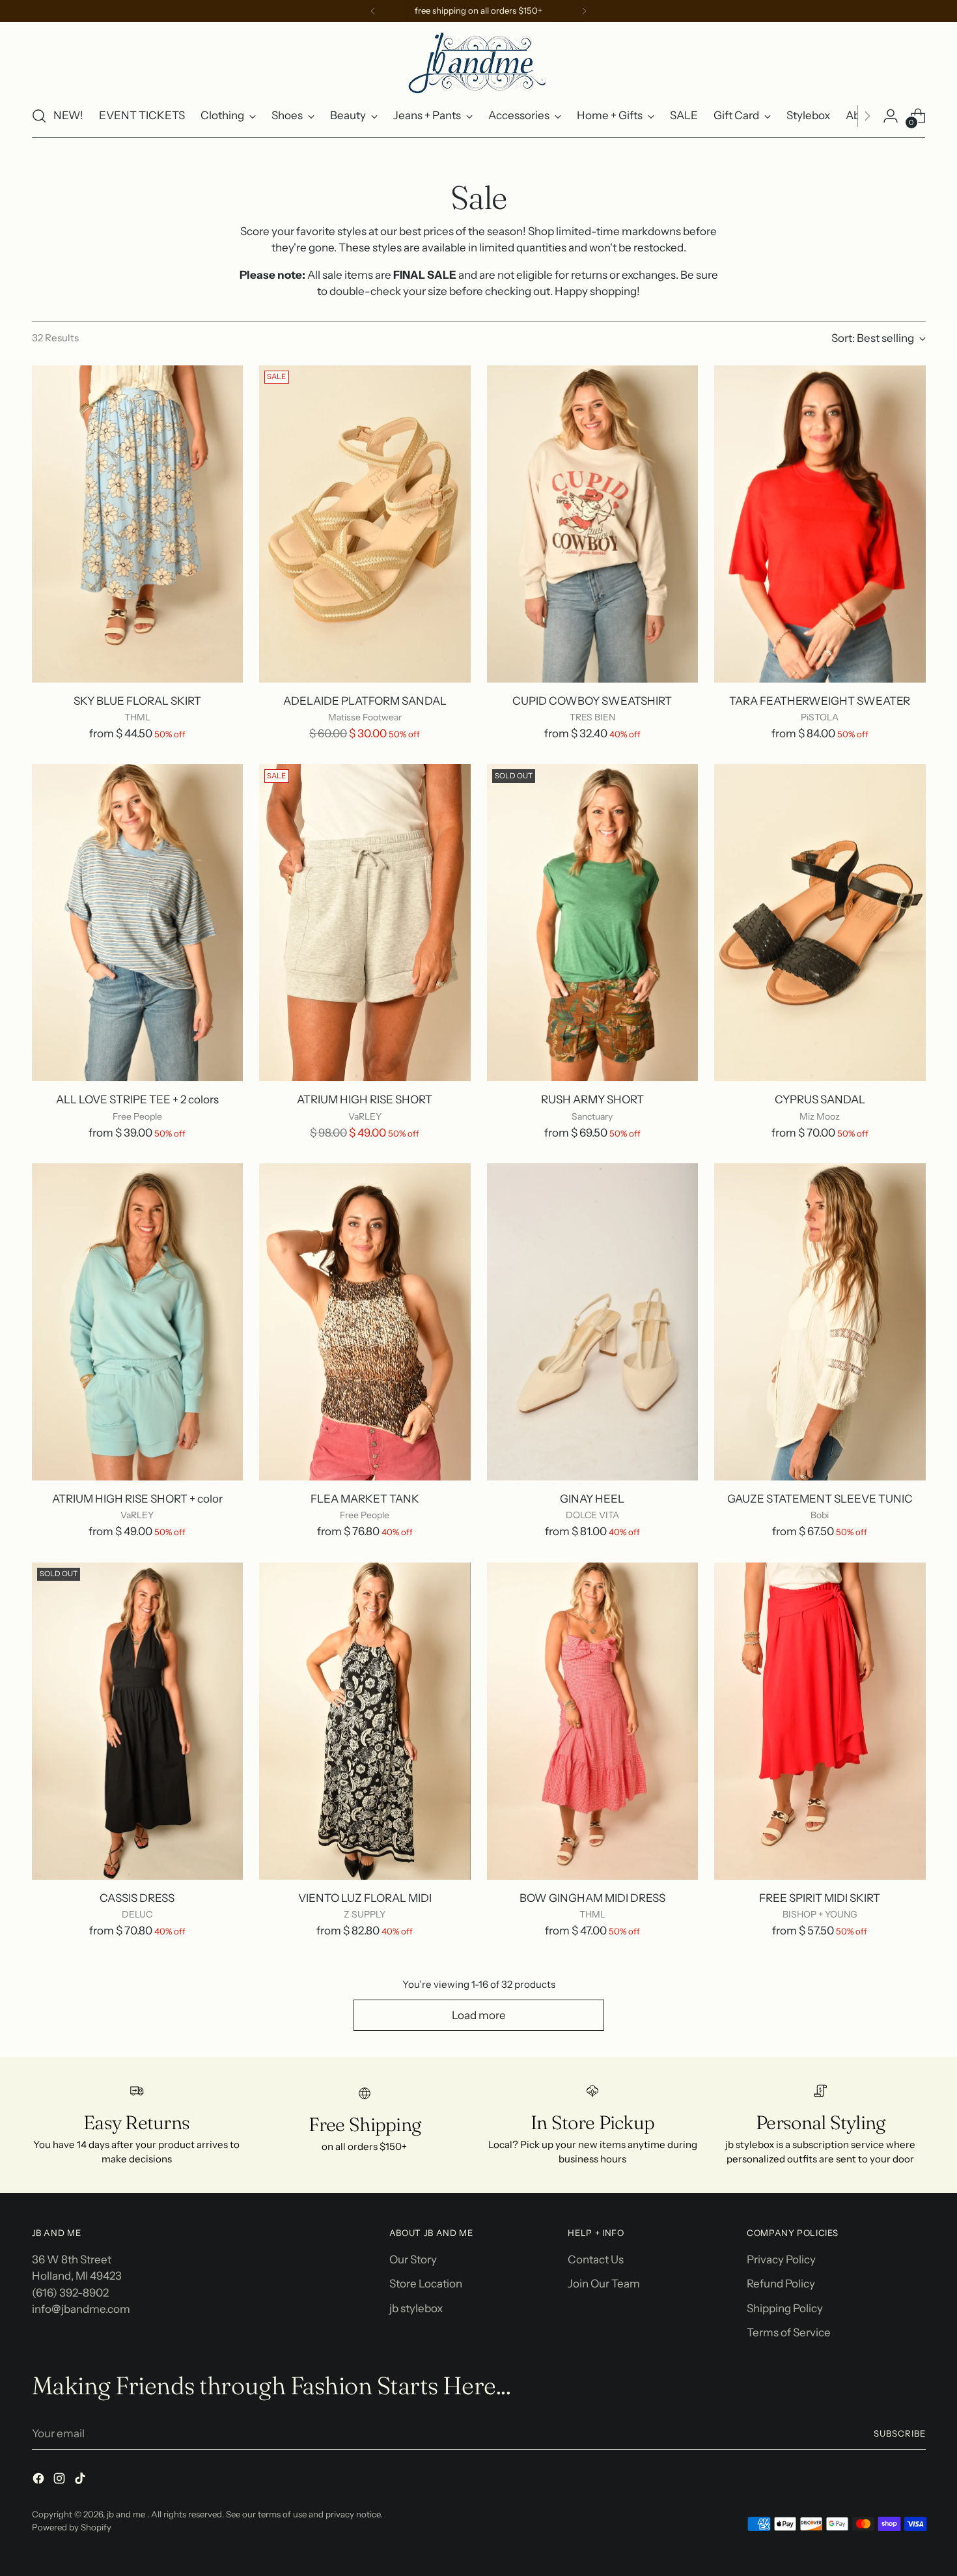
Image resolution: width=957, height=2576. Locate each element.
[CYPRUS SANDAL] (820, 923)
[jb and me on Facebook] (40, 2481)
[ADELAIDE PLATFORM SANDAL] (365, 524)
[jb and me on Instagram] (61, 2481)
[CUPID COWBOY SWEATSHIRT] (593, 524)
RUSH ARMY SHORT (592, 1099)
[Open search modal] (39, 116)
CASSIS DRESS (137, 1898)
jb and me (127, 2514)
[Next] (584, 11)
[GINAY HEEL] (593, 1322)
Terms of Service (789, 2332)
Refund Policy (781, 2284)
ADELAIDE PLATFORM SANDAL (365, 701)
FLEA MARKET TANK (365, 1499)
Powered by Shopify (72, 2527)
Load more (479, 2015)
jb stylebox (416, 2308)
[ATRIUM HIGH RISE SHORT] (365, 923)
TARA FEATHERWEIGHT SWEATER (820, 701)
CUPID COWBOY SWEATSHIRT (592, 701)
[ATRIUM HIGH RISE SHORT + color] (138, 1322)
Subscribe (900, 2433)
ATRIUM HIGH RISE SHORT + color (137, 1499)
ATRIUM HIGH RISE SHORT (365, 1099)
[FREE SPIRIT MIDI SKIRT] (820, 1721)
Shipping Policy (785, 2308)
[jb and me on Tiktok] (81, 2481)
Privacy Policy (781, 2259)
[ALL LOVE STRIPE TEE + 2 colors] (138, 923)
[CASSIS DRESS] (138, 1721)
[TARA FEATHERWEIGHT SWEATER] (820, 524)
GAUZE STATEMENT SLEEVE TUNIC (820, 1499)
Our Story (413, 2259)
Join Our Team (604, 2284)
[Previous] (373, 11)
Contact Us (596, 2259)
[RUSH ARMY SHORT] (593, 923)
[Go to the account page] (891, 116)
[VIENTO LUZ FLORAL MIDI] (365, 1721)
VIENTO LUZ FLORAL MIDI (365, 1898)
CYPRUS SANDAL (820, 1099)
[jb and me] (478, 62)
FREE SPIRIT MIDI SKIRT (820, 1898)
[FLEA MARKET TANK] (365, 1322)
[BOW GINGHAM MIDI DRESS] (593, 1721)
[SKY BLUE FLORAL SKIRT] (138, 524)
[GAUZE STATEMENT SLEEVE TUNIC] (820, 1322)
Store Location (426, 2284)
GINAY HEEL (592, 1499)
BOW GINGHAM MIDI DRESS (592, 1898)
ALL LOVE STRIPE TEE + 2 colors (137, 1099)
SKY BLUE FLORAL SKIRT (137, 701)
